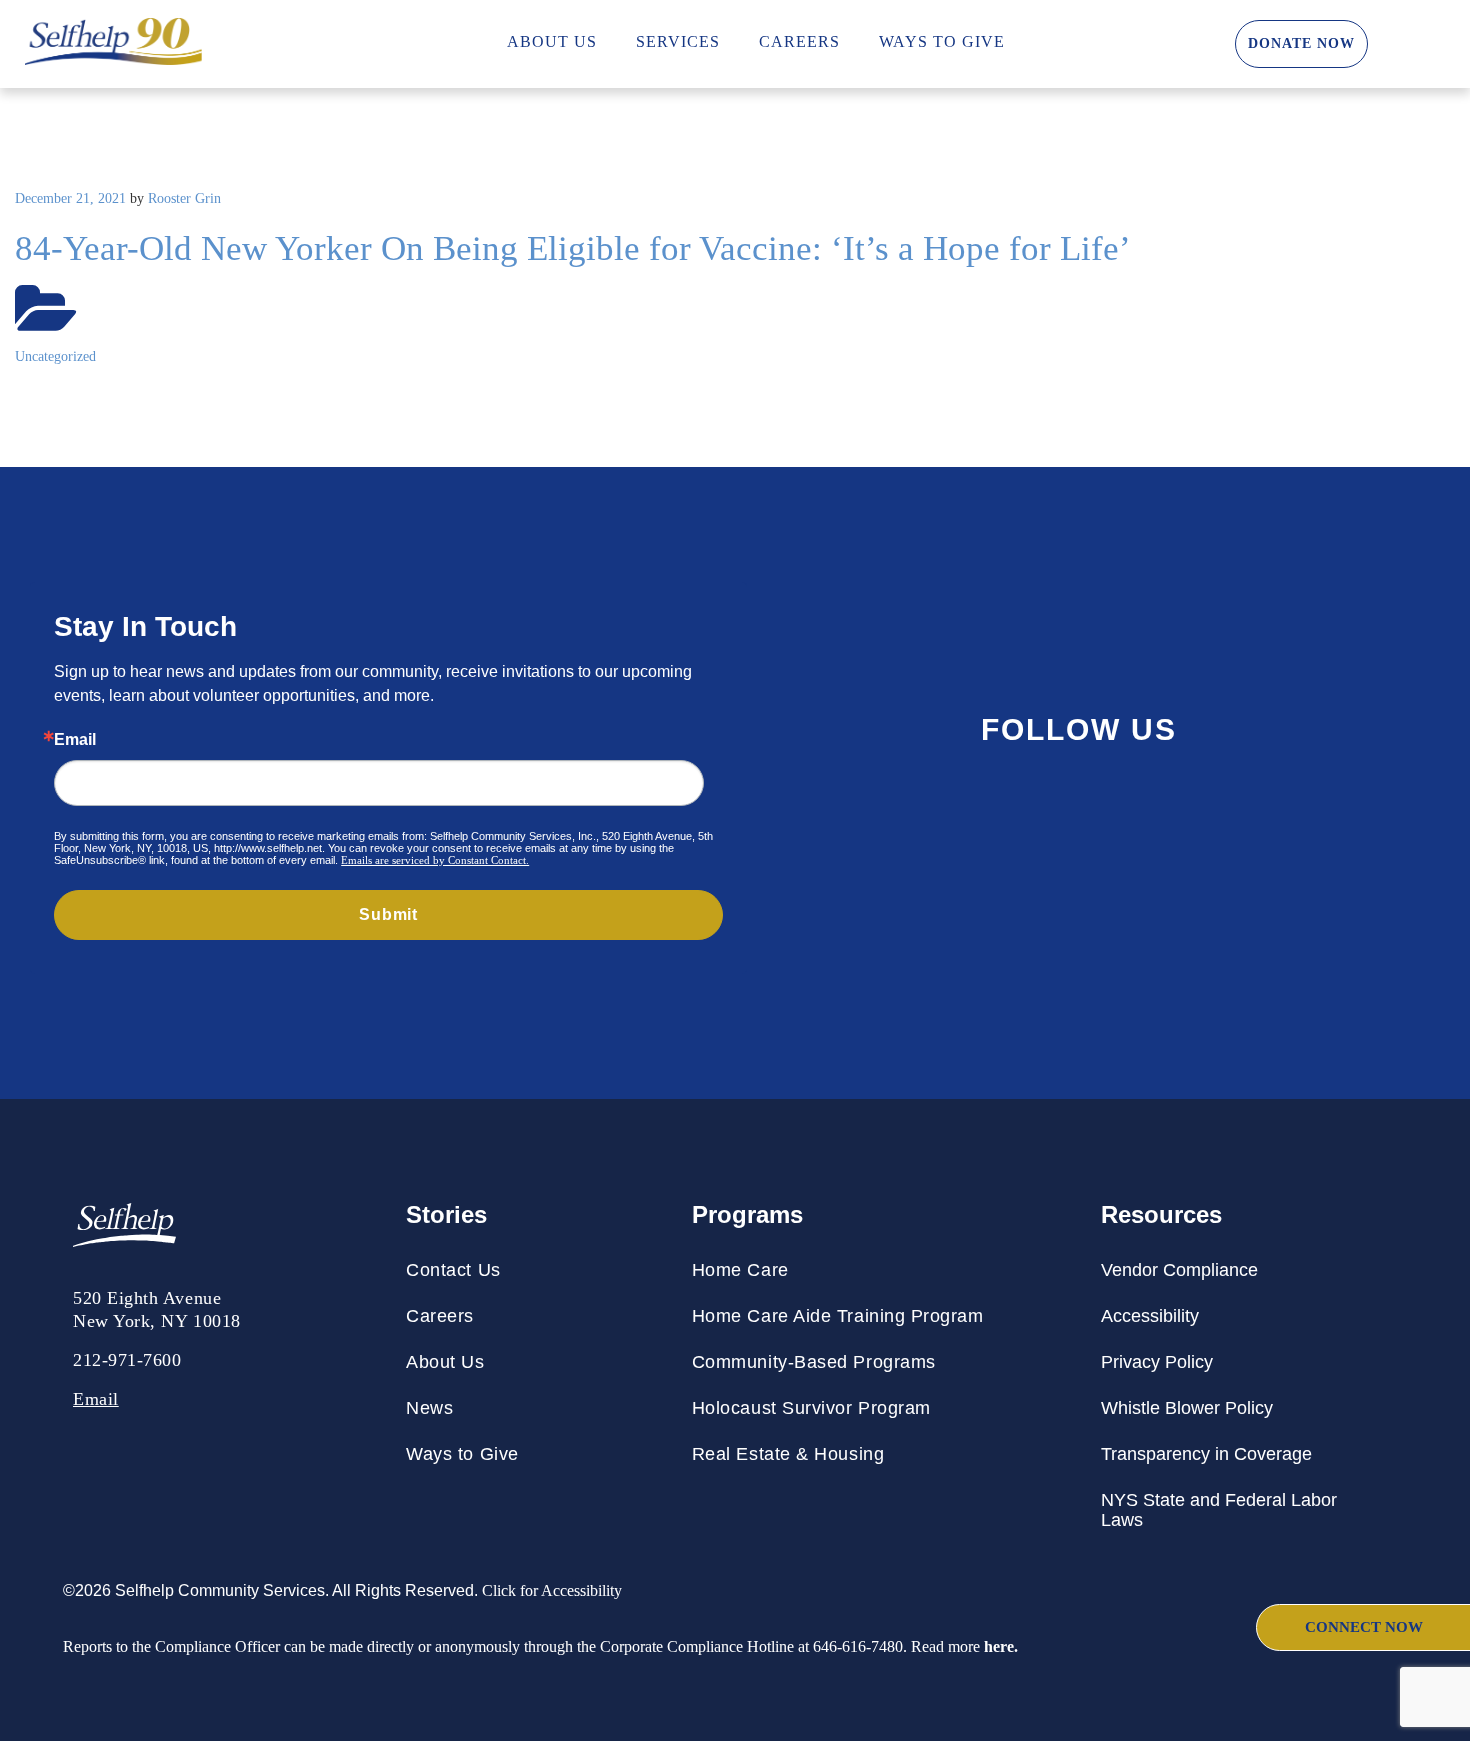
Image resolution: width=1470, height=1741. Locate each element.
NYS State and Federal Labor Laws (1219, 1510)
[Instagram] (1067, 815)
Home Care (740, 1270)
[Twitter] (1205, 815)
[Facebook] (1136, 815)
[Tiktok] (1343, 815)
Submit (388, 914)
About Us (552, 41)
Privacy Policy (1157, 1362)
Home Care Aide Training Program (838, 1316)
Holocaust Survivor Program (811, 1408)
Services (678, 41)
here (999, 1646)
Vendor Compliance (1179, 1270)
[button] (1136, 44)
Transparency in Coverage (1206, 1454)
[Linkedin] (1274, 815)
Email (75, 740)
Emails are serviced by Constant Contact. (435, 860)
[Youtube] (998, 815)
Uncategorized (55, 356)
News (429, 1408)
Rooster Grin (184, 198)
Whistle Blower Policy (1187, 1408)
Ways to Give (942, 41)
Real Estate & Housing (788, 1454)
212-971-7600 (127, 1360)
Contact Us (453, 1270)
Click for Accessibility (550, 1590)
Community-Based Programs (814, 1362)
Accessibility (1150, 1316)
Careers (799, 41)
